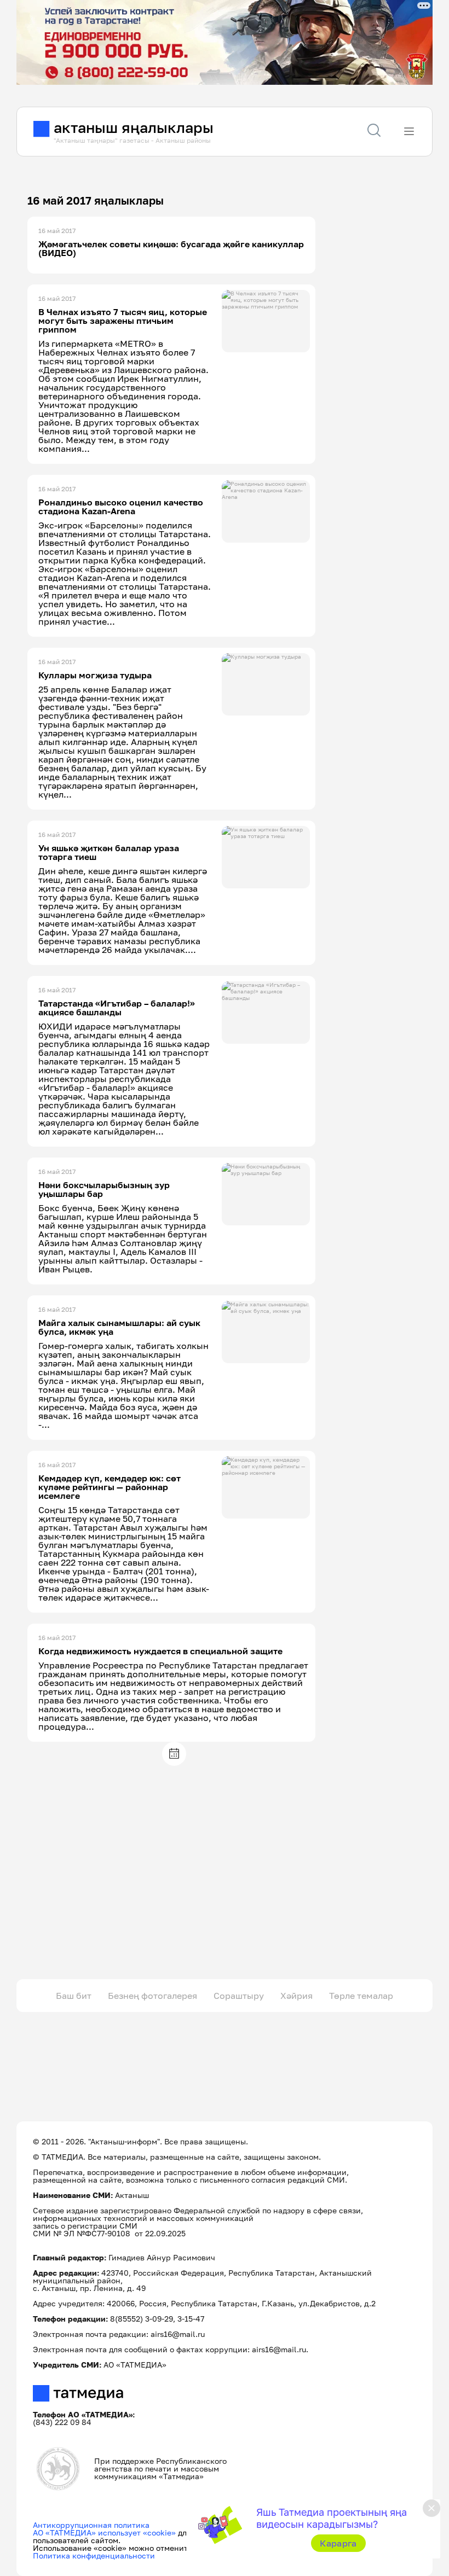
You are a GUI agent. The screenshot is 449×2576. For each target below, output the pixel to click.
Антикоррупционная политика (91, 2525)
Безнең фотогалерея (152, 1996)
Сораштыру (239, 1996)
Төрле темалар (361, 1996)
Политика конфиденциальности (94, 2555)
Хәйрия (297, 1996)
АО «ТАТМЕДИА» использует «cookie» (104, 2533)
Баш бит (74, 1996)
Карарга (338, 2543)
